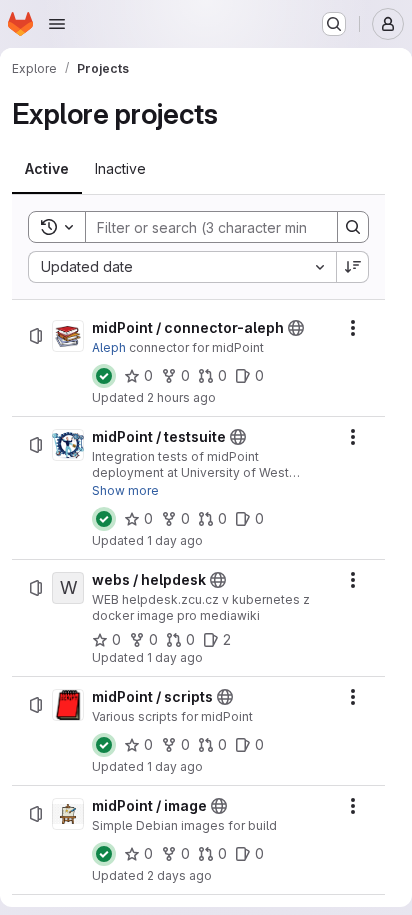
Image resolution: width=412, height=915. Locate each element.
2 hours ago (181, 397)
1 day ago (175, 540)
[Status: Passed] (104, 376)
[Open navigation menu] (57, 24)
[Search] (353, 227)
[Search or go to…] (334, 24)
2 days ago (179, 875)
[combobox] (182, 267)
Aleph (109, 347)
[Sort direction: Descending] (353, 267)
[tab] (47, 169)
